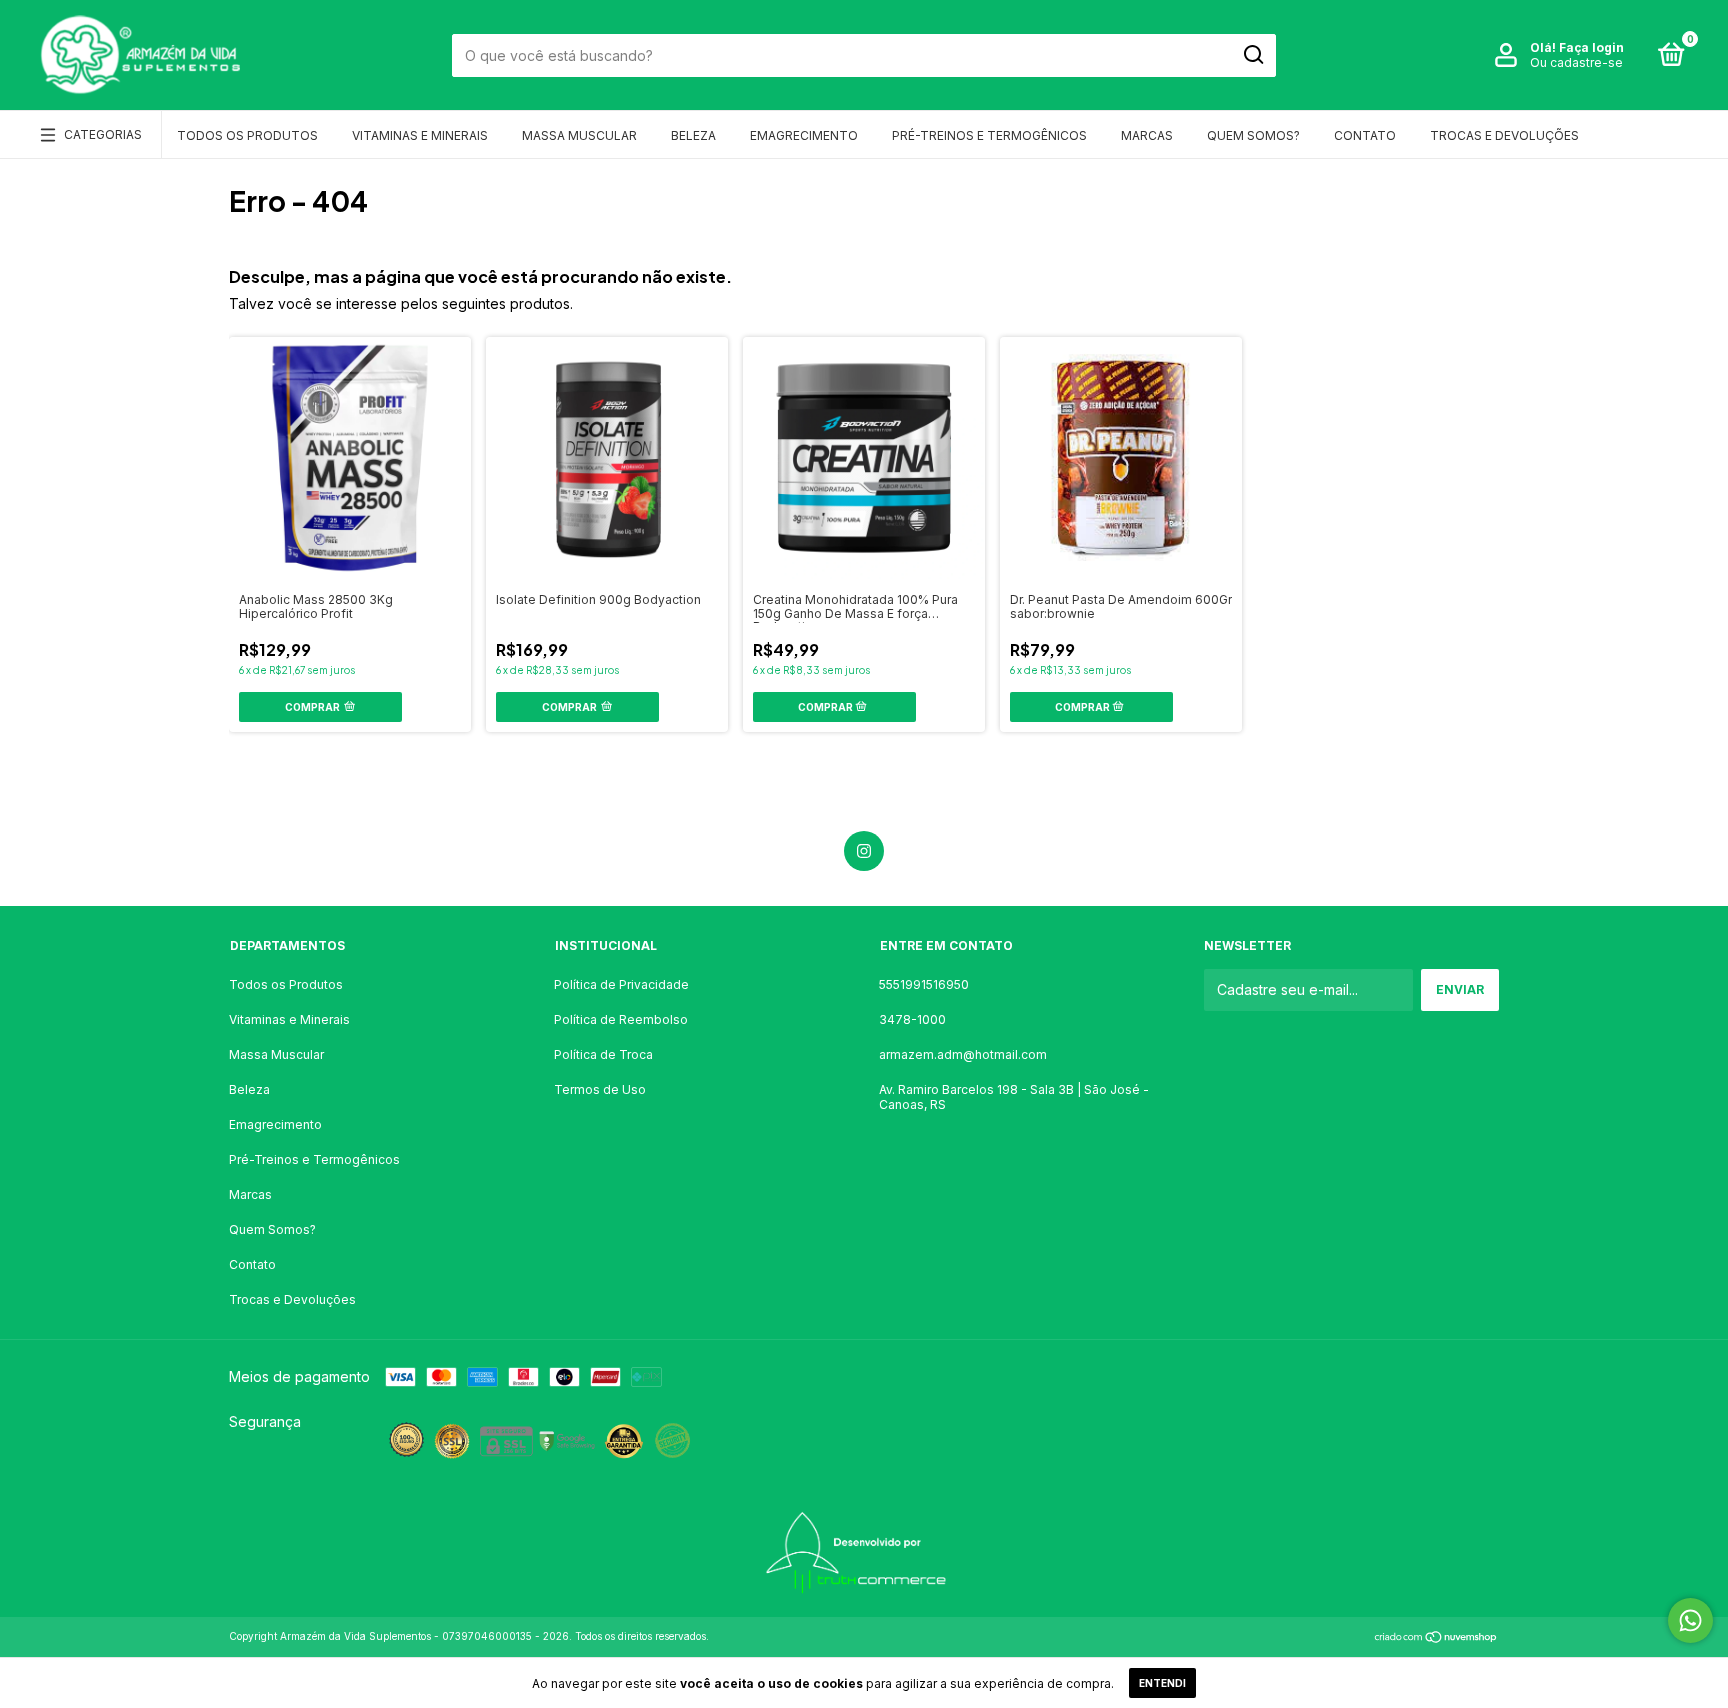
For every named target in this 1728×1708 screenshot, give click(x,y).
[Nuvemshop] (1436, 1638)
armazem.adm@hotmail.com (963, 1054)
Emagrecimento (804, 135)
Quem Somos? (1253, 135)
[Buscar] (1252, 55)
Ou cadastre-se (1576, 62)
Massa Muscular (579, 135)
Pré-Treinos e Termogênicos (989, 135)
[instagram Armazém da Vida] (864, 851)
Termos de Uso (600, 1089)
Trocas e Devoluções (1504, 135)
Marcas (1147, 135)
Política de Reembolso (621, 1019)
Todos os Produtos (247, 135)
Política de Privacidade (621, 984)
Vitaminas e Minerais (420, 135)
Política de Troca (603, 1054)
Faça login (1591, 47)
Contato (1365, 135)
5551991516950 (924, 984)
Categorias (103, 134)
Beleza (693, 135)
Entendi (1162, 1683)
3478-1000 (912, 1019)
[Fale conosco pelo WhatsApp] (1690, 1620)
